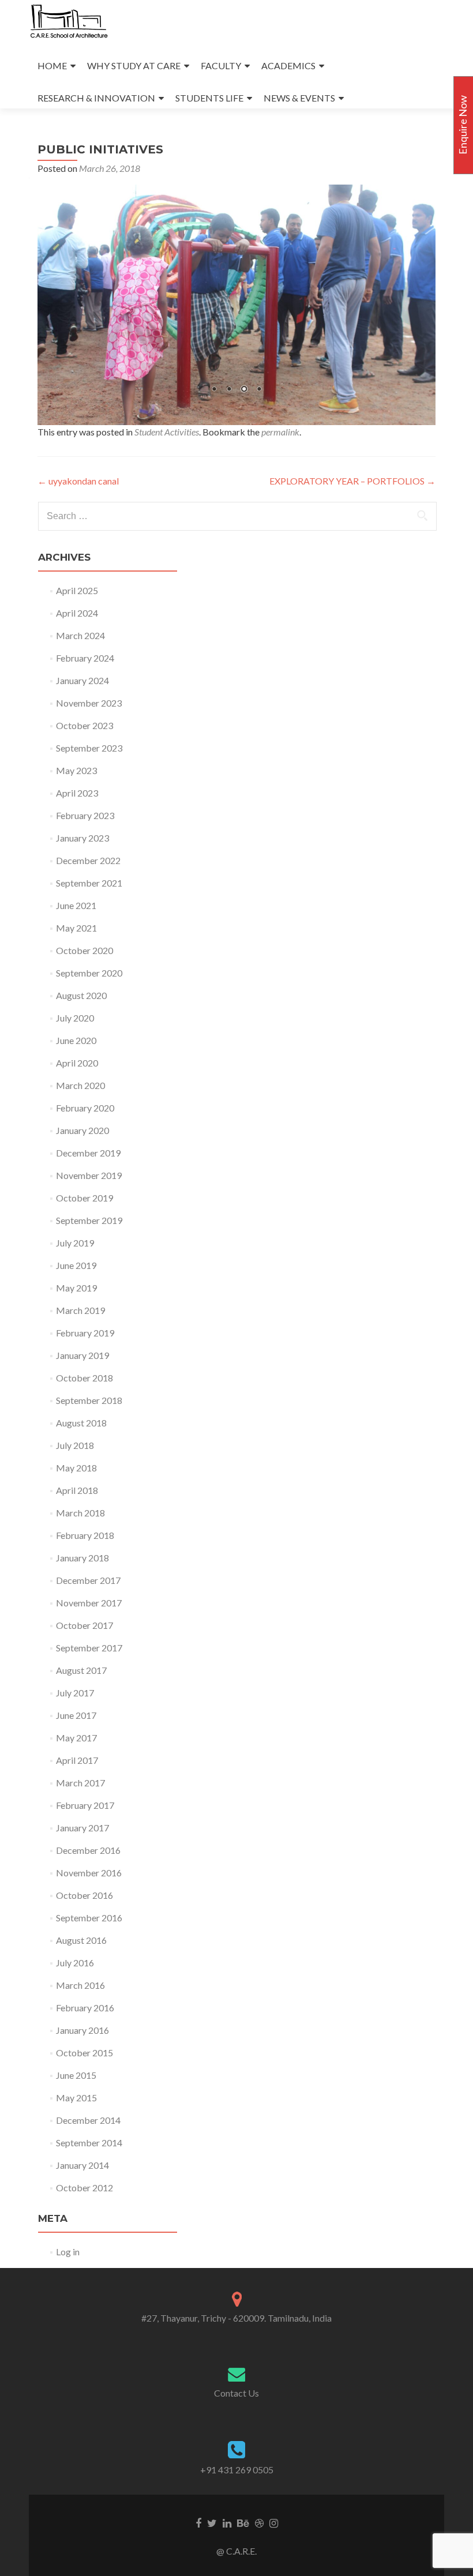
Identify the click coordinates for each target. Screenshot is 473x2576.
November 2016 (89, 1873)
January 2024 (82, 680)
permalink (280, 432)
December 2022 (88, 860)
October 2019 (85, 1198)
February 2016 (85, 2008)
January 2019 (82, 1355)
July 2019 (75, 1243)
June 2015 (76, 2075)
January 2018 (82, 1558)
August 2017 (81, 1670)
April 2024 (77, 613)
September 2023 (89, 748)
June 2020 (76, 1040)
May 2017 (76, 1738)
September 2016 (89, 1918)
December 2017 (88, 1580)
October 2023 (85, 725)
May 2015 (76, 2098)
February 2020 (85, 1108)
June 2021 (76, 905)
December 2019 (88, 1153)
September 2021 (89, 883)
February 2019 (85, 1333)
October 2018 (85, 1378)
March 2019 (80, 1310)
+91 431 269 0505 (237, 2470)
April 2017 (77, 1760)
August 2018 (81, 1423)
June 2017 (76, 1715)
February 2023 (85, 815)
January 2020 (82, 1130)
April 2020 (77, 1063)
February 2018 (85, 1535)
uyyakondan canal (78, 481)
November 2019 (89, 1175)
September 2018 (89, 1400)
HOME (52, 65)
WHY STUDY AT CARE (134, 65)
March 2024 (80, 635)
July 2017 (75, 1693)
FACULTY (221, 65)
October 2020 (85, 950)
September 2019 (89, 1220)
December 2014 (88, 2120)
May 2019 (76, 1288)
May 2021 (76, 928)
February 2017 (85, 1805)
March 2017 (80, 1783)
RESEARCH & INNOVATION (96, 98)
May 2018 (76, 1468)
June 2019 (76, 1265)
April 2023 (77, 793)
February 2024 (85, 658)
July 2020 (75, 1018)
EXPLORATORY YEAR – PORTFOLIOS (352, 481)
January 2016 (82, 2030)
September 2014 (89, 2143)
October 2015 (85, 2053)
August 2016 (81, 1940)
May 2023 (76, 770)
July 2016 (75, 1963)
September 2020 (89, 973)
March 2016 (80, 1985)
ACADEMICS (288, 65)
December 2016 (88, 1850)
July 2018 (75, 1445)
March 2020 (80, 1085)
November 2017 (89, 1603)
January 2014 (82, 2165)
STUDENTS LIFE (209, 98)
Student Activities (167, 432)
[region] (236, 305)
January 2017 (82, 1828)
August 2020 (81, 995)
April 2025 (77, 590)
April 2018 (77, 1490)
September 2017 (89, 1648)
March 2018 (80, 1513)
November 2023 (89, 703)
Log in (68, 2252)
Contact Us (236, 2393)
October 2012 (85, 2188)
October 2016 (85, 1895)
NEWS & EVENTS (299, 98)
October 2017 (85, 1625)
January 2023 (82, 838)
